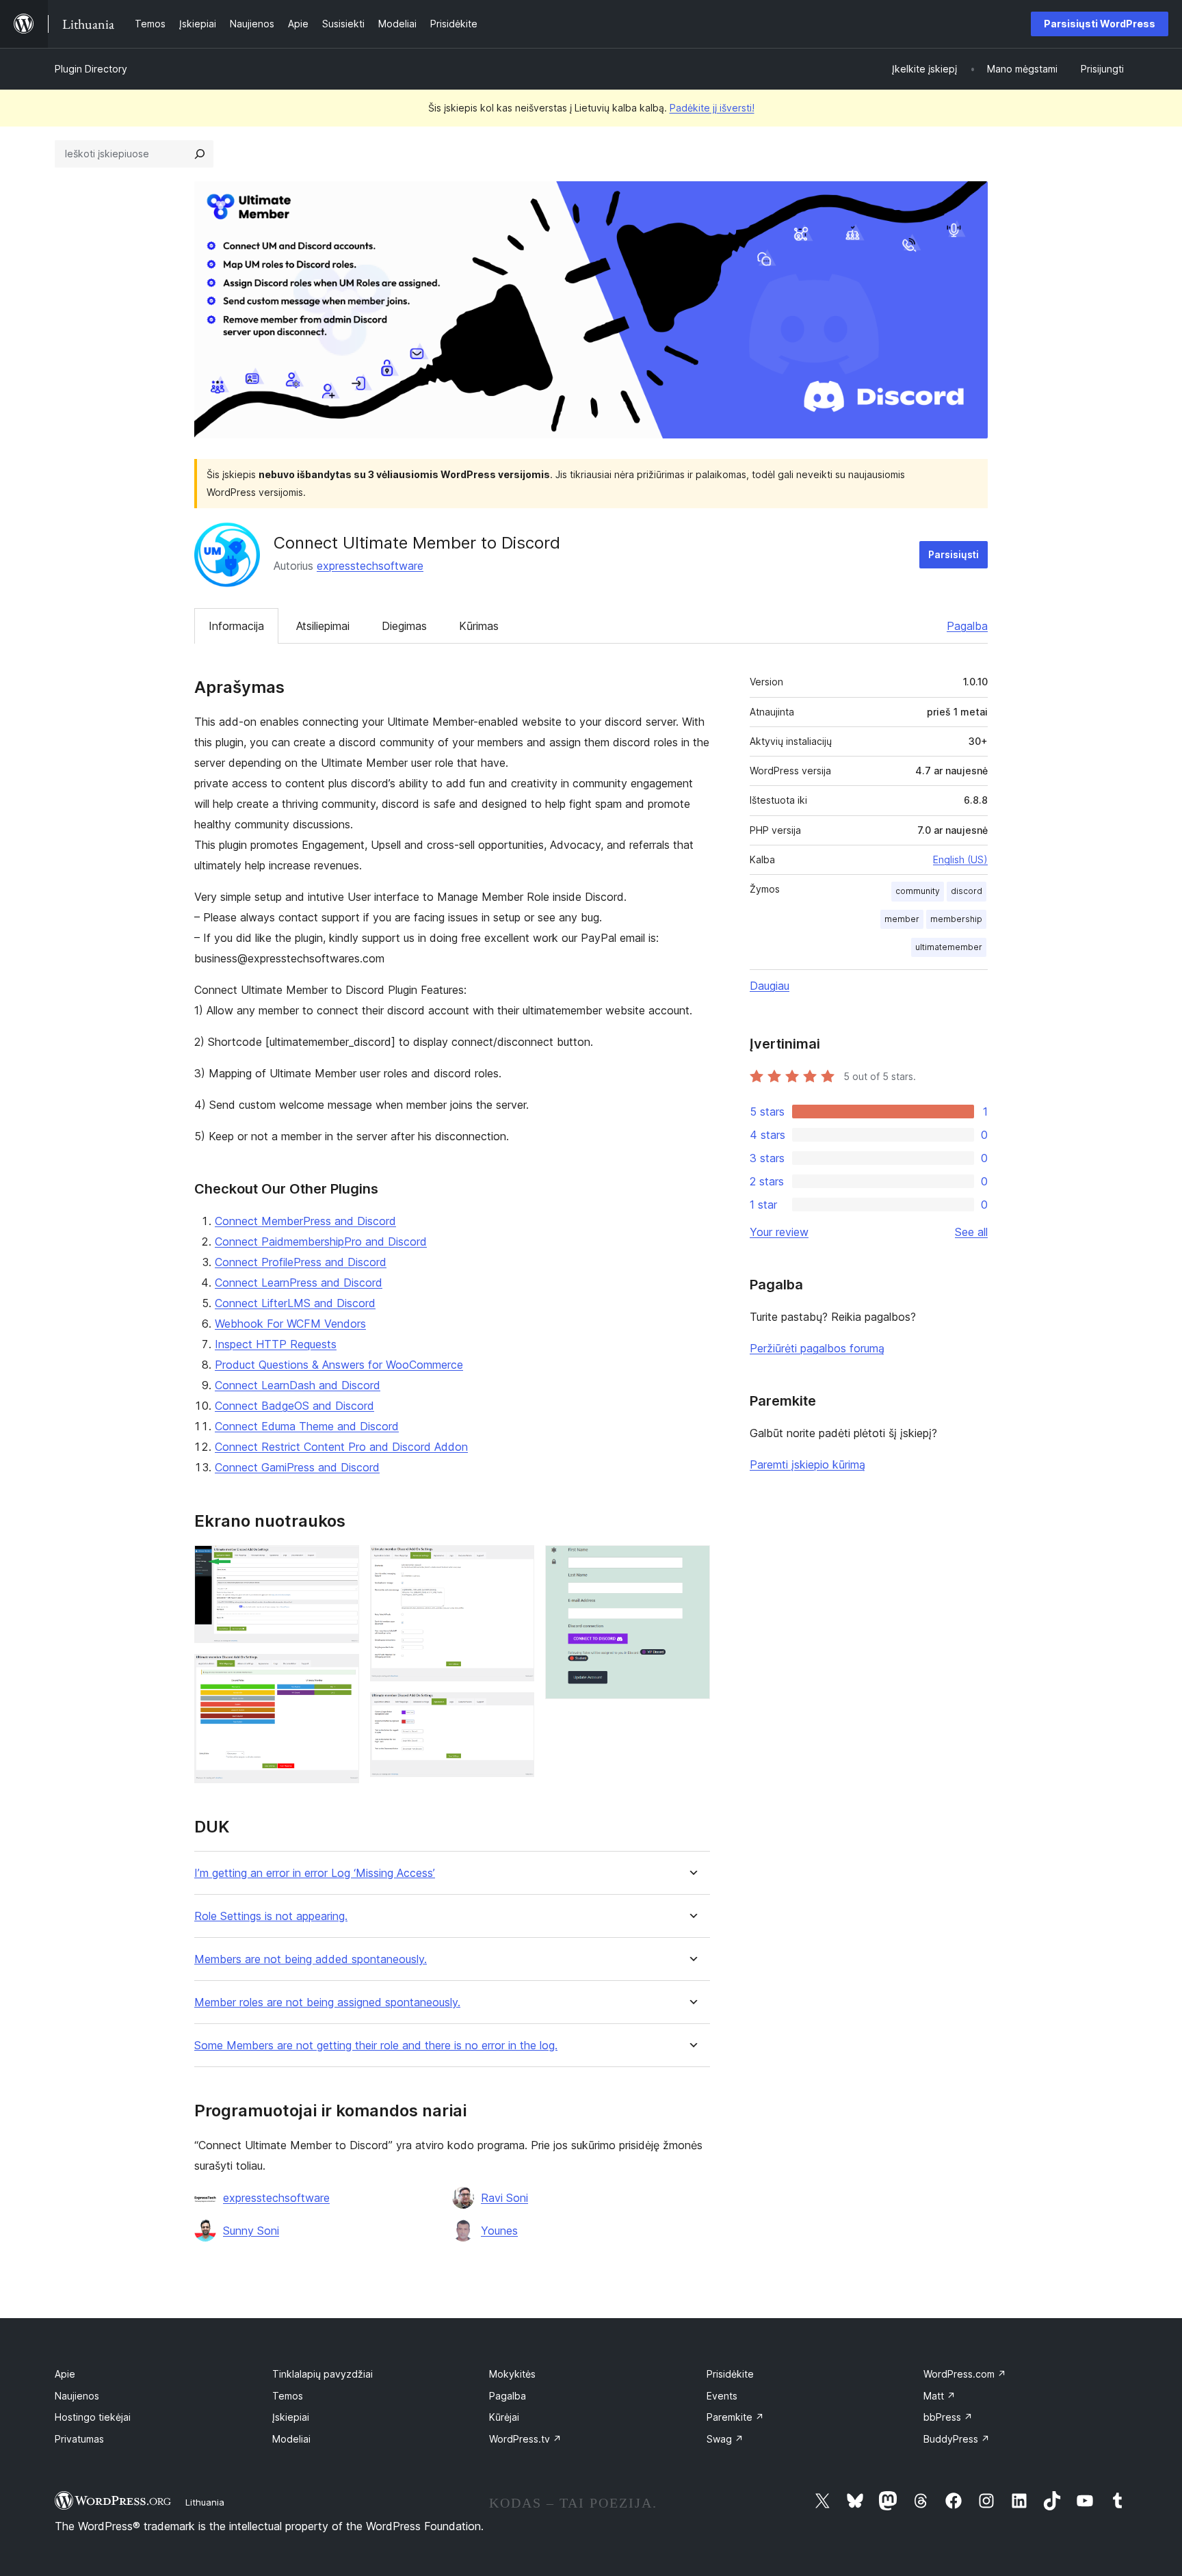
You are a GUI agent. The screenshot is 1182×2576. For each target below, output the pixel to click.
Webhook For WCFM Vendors (290, 1324)
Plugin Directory (91, 69)
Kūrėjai (504, 2417)
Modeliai (291, 2439)
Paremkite (735, 2417)
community (918, 891)
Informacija (236, 626)
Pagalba (967, 626)
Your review (779, 1232)
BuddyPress (957, 2439)
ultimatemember (949, 947)
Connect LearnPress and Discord (299, 1283)
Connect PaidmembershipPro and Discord (321, 1241)
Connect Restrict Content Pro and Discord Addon (341, 1447)
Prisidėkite (730, 2374)
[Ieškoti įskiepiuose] (200, 154)
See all (971, 1232)
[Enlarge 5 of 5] (692, 1564)
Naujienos (77, 2396)
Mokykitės (512, 2374)
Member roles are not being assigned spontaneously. (327, 2002)
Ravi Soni (504, 2198)
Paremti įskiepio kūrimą (807, 1464)
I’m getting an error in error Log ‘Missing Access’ (315, 1873)
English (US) (960, 859)
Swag (725, 2439)
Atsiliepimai (323, 626)
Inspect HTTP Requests (276, 1344)
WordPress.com (965, 2374)
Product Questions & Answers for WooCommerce (339, 1365)
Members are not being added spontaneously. (311, 1959)
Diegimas (404, 626)
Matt (940, 2396)
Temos (288, 2396)
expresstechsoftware (370, 566)
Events (722, 2396)
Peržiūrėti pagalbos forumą (817, 1348)
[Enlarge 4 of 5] (516, 1711)
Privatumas (79, 2439)
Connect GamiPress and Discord (297, 1467)
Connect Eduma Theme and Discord (307, 1426)
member (902, 919)
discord (967, 891)
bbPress (948, 2417)
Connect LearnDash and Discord (298, 1385)
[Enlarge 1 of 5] (341, 1564)
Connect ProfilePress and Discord (301, 1262)
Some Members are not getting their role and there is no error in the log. (376, 2046)
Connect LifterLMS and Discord (295, 1303)
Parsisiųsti (954, 554)
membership (956, 919)
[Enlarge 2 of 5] (341, 1672)
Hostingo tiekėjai (93, 2417)
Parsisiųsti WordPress (1100, 24)
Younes (499, 2231)
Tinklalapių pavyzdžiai (323, 2374)
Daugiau (770, 986)
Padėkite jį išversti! (712, 108)
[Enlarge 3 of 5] (516, 1564)
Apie (65, 2374)
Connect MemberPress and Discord (305, 1221)
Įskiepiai (291, 2417)
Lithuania (205, 2502)
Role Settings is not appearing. (271, 1916)
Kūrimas (479, 626)
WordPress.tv (525, 2439)
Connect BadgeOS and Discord (294, 1406)
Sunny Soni (251, 2231)
